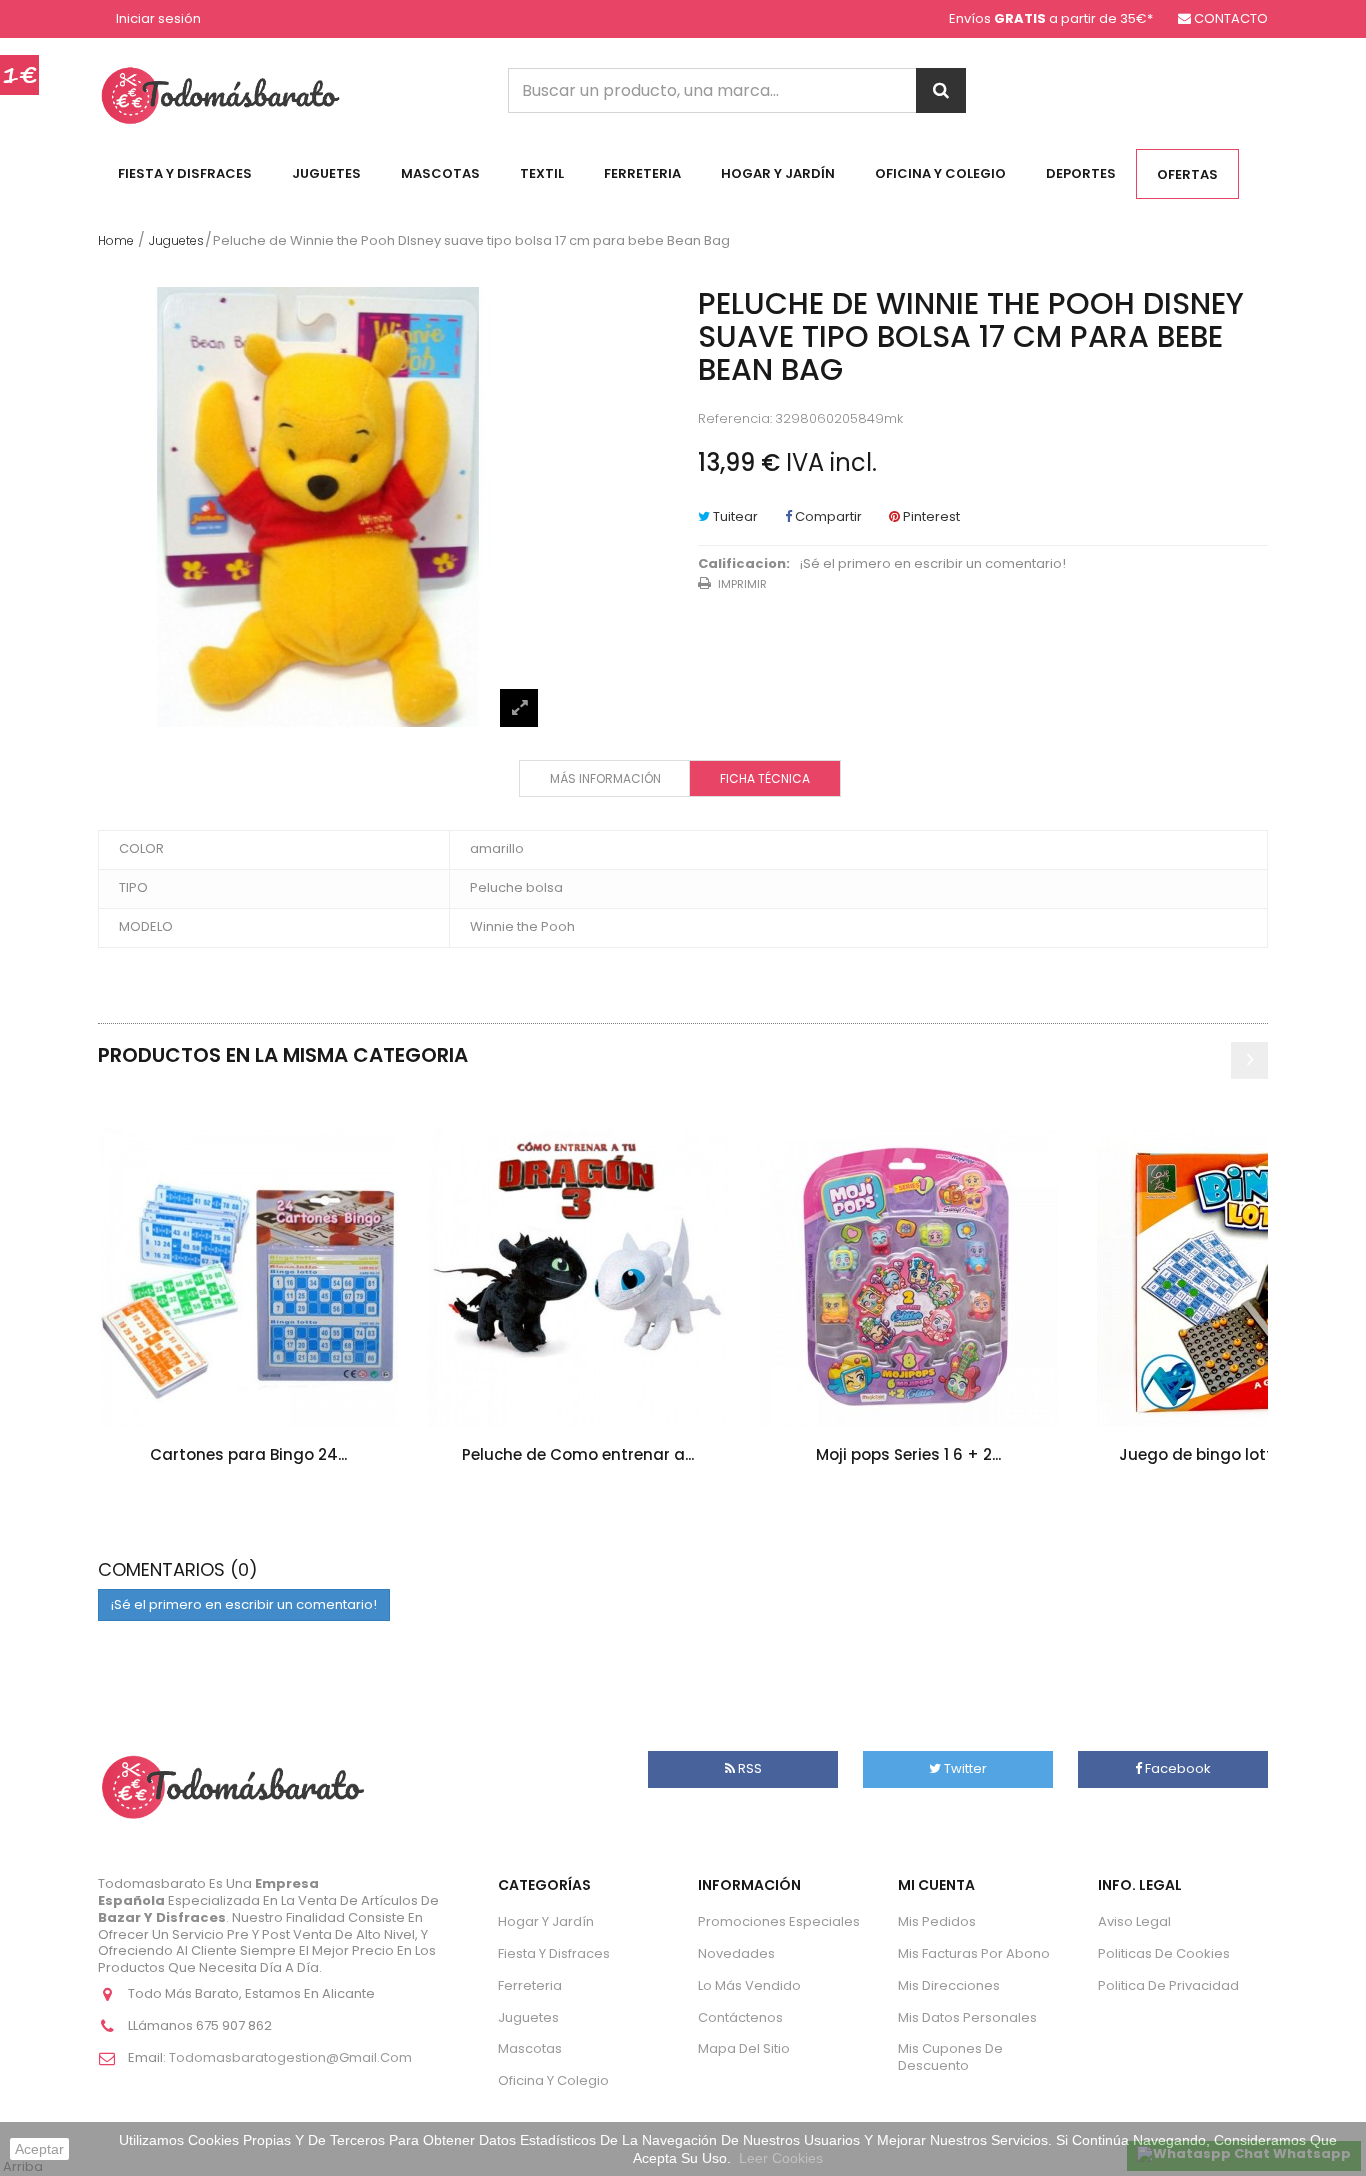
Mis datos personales (967, 2017)
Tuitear (734, 516)
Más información (605, 778)
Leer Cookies (781, 2158)
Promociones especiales (779, 1921)
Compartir (827, 516)
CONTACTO (1231, 18)
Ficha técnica (765, 778)
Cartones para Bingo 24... (248, 1454)
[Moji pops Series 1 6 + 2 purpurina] (908, 1277)
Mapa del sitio (744, 2048)
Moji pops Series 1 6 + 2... (908, 1454)
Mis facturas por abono (974, 1953)
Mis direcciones (949, 1985)
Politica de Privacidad (1168, 1985)
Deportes (1081, 173)
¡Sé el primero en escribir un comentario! (933, 564)
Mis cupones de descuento (950, 2057)
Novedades (736, 1953)
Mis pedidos (937, 1921)
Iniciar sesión (158, 19)
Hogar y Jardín (778, 173)
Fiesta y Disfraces (185, 173)
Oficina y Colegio (940, 173)
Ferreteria (642, 173)
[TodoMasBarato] (220, 94)
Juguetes (326, 173)
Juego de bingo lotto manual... (1238, 1454)
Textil (542, 173)
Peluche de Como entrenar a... (578, 1454)
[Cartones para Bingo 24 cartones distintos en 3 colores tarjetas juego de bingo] (248, 1277)
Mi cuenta (936, 1885)
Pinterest (930, 516)
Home (116, 240)
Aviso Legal (1134, 1921)
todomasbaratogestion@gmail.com (290, 2057)
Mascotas (440, 173)
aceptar (39, 2149)
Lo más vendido (749, 1985)
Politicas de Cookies (1164, 1953)
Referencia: (735, 419)
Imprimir (742, 584)
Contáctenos (740, 2017)
